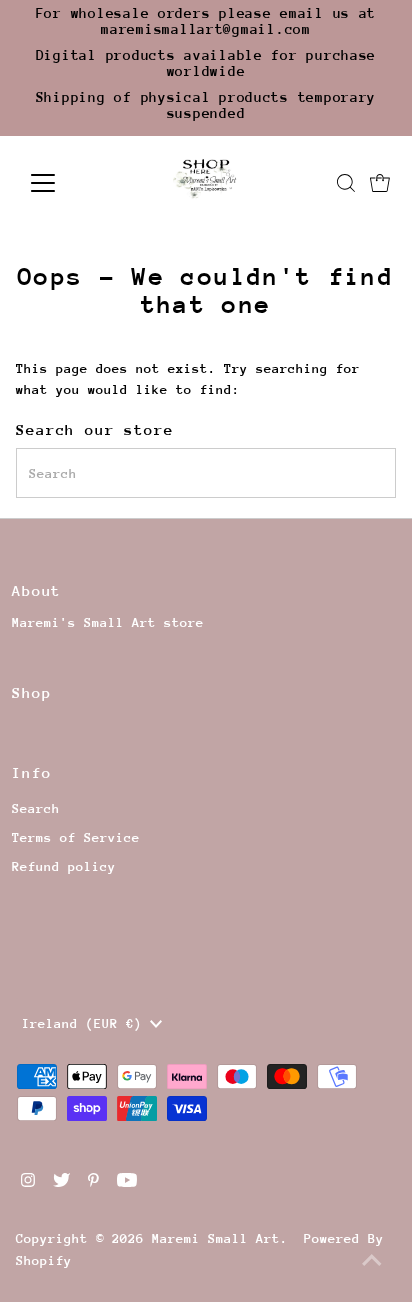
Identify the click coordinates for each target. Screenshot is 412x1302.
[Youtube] (127, 1183)
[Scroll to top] (372, 1262)
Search (36, 808)
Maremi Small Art (216, 1238)
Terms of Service (76, 837)
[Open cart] (380, 183)
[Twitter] (61, 1183)
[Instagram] (28, 1183)
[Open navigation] (61, 183)
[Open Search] (346, 183)
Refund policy (64, 866)
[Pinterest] (93, 1183)
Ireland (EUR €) (86, 1023)
